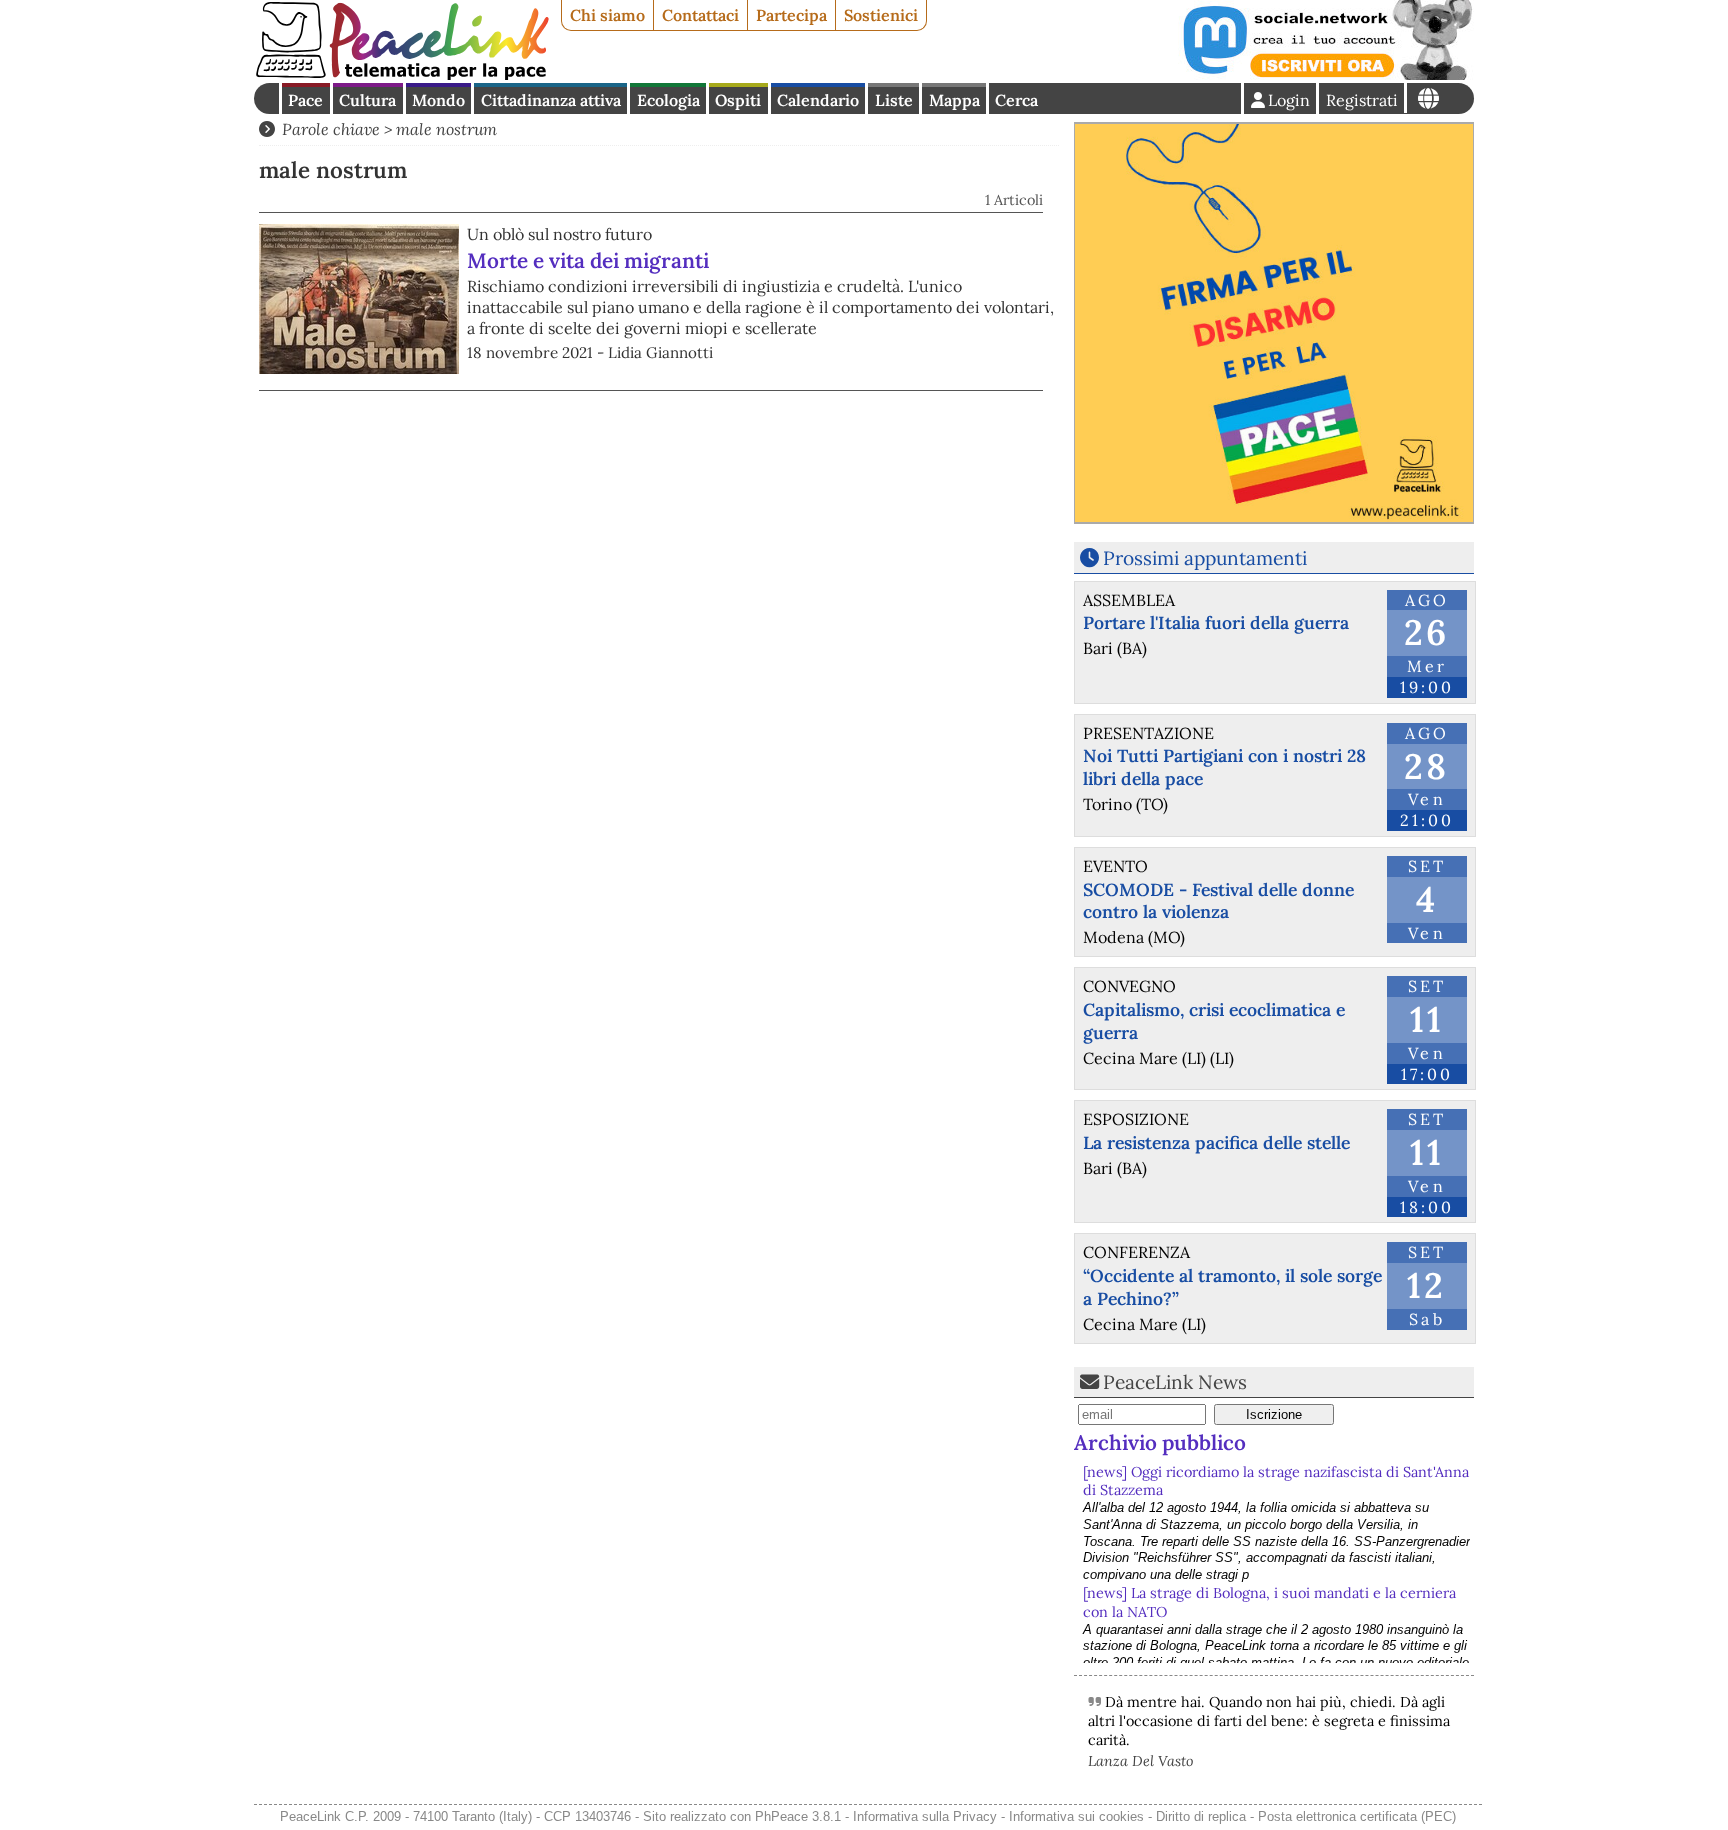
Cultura (367, 100)
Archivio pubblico (1160, 1442)
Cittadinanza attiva (551, 100)
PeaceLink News (1175, 1382)
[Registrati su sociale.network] (1326, 74)
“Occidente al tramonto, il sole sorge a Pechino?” (1232, 1287)
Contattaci (700, 15)
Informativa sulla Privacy (925, 1816)
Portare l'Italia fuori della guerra (1216, 622)
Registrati (1362, 100)
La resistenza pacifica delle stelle (1216, 1142)
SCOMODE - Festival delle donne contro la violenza (1218, 901)
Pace (305, 100)
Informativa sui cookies (1076, 1816)
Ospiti (738, 100)
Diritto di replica (1201, 1816)
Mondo (438, 100)
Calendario (818, 100)
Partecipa (791, 15)
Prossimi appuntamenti (1205, 558)
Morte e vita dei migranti (588, 260)
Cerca (1016, 100)
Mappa (954, 100)
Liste (894, 100)
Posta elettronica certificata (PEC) (1357, 1816)
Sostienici (881, 15)
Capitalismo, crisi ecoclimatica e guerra (1214, 1021)
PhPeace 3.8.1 (798, 1816)
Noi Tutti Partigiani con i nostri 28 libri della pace (1224, 767)
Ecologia (668, 100)
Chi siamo (607, 15)
